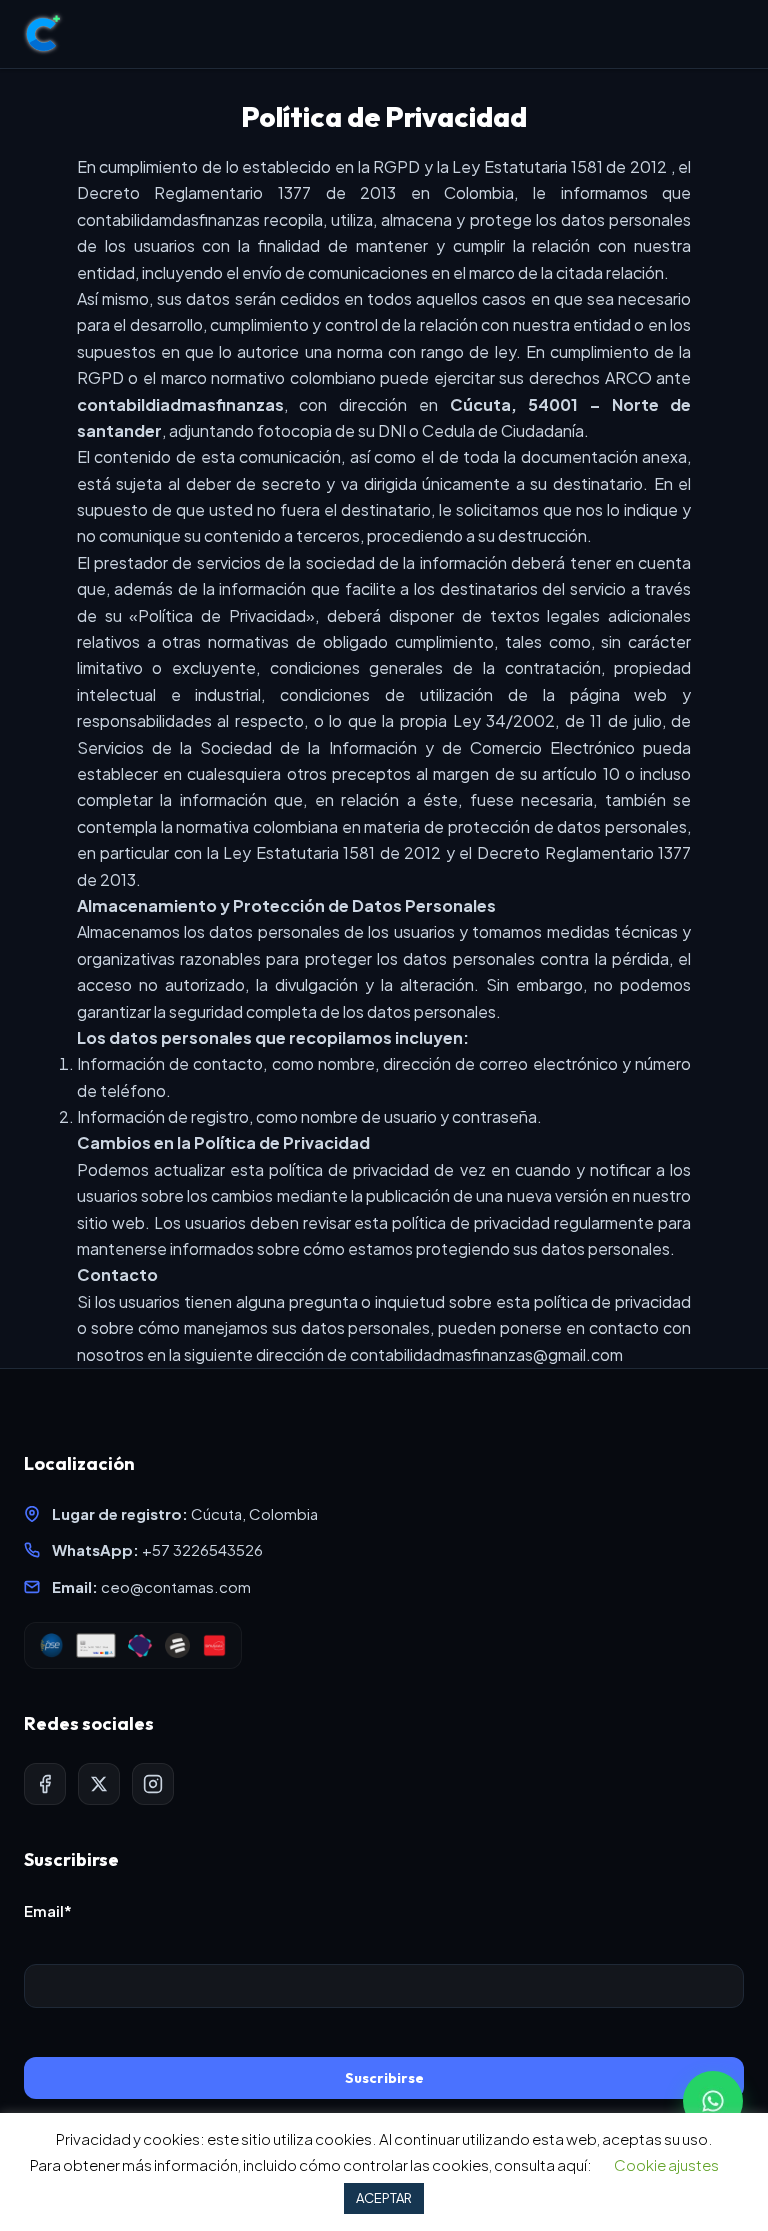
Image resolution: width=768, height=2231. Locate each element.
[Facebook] (45, 1784)
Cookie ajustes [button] (666, 2164)
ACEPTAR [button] (384, 2198)
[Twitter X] (99, 1784)
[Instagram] (153, 1784)
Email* (48, 1910)
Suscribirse (384, 2078)
